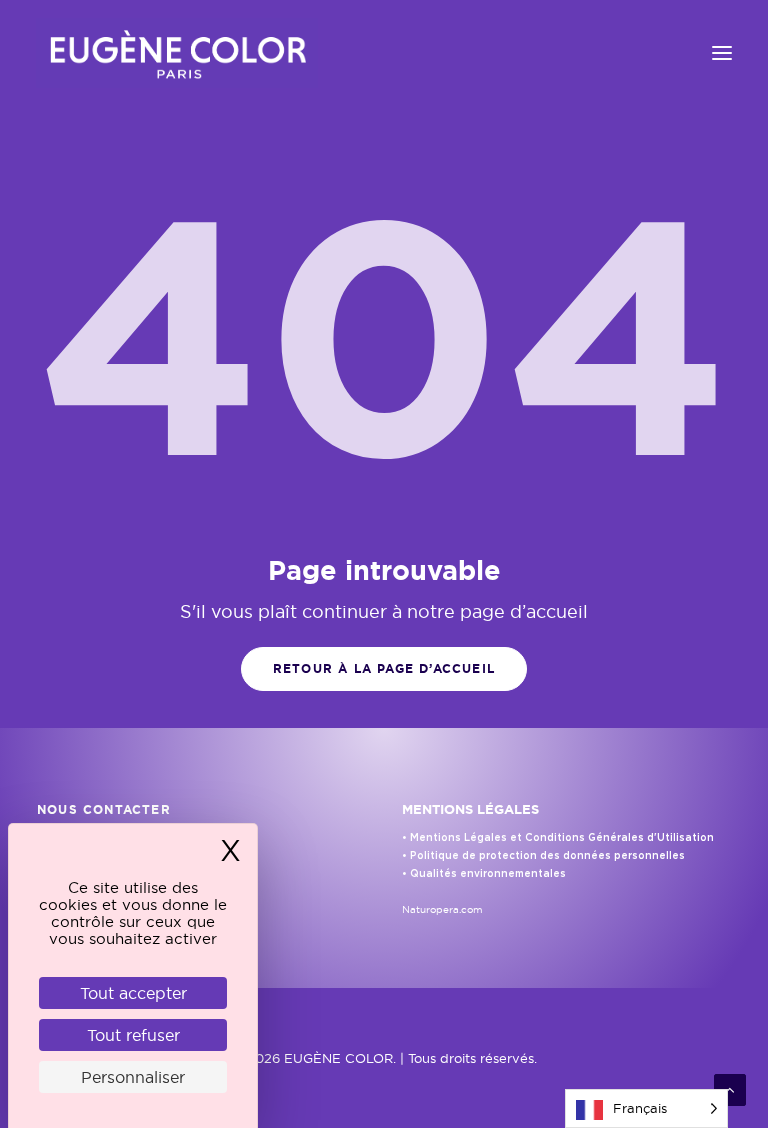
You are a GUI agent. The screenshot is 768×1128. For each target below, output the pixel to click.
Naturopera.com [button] (442, 909)
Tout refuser (133, 1035)
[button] (722, 53)
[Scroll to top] (730, 1088)
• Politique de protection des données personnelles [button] (543, 856)
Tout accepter (133, 993)
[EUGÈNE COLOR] (177, 53)
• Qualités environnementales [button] (484, 874)
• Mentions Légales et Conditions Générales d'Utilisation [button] (558, 838)
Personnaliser (133, 1077)
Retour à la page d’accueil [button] (384, 669)
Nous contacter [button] (104, 810)
